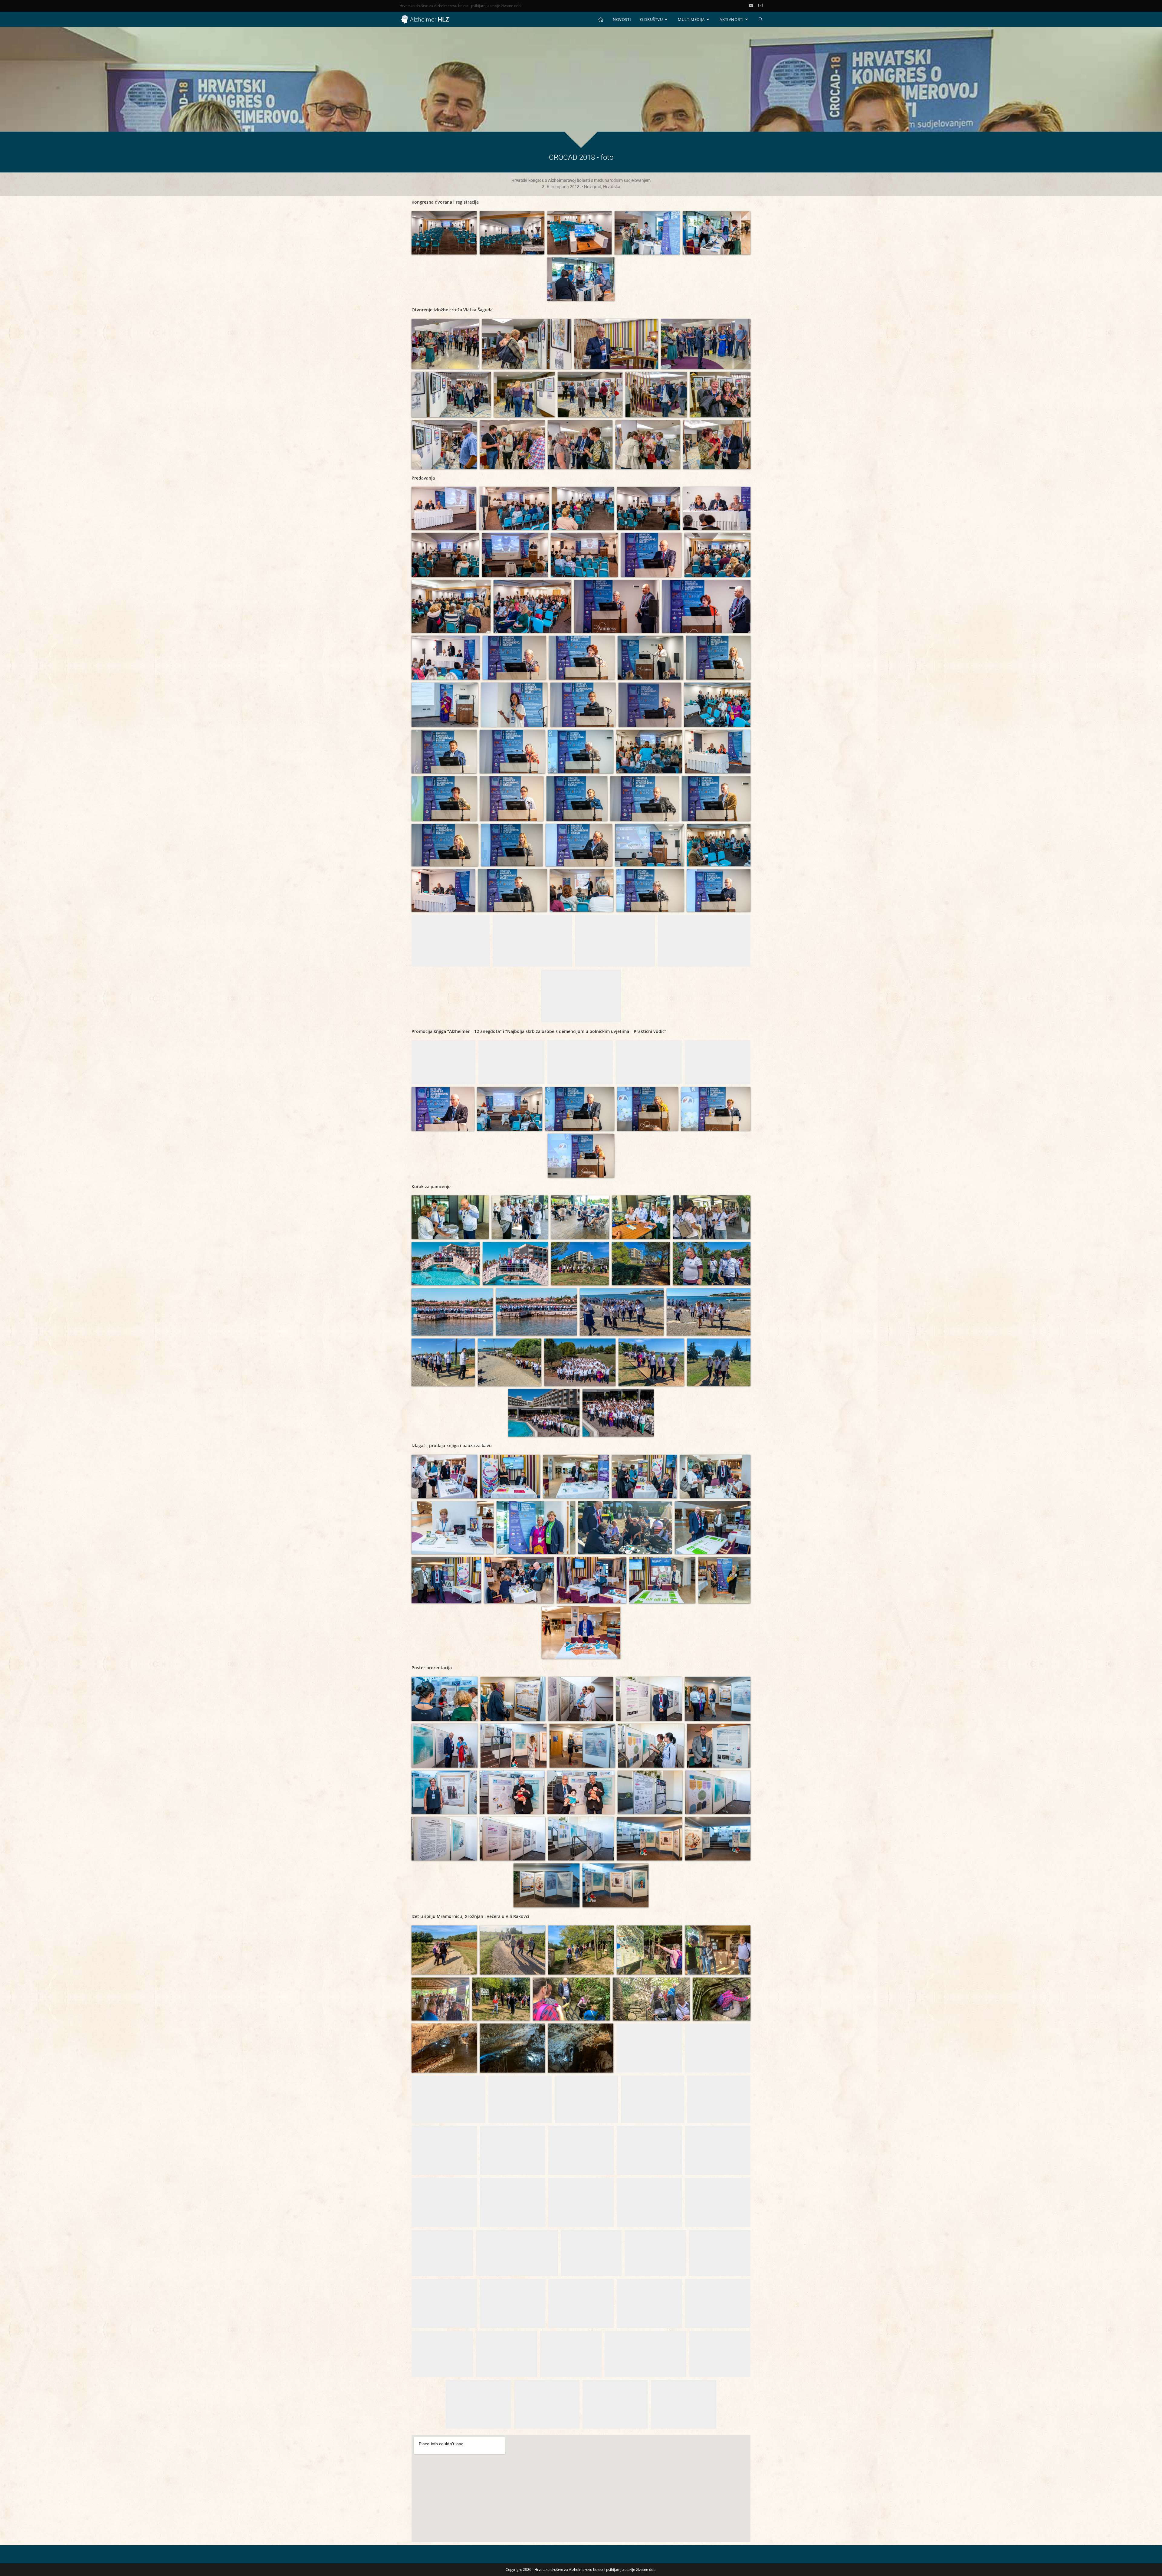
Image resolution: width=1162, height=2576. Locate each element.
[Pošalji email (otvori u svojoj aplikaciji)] (760, 6)
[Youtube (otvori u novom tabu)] (753, 6)
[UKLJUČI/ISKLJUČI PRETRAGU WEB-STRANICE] (761, 19)
